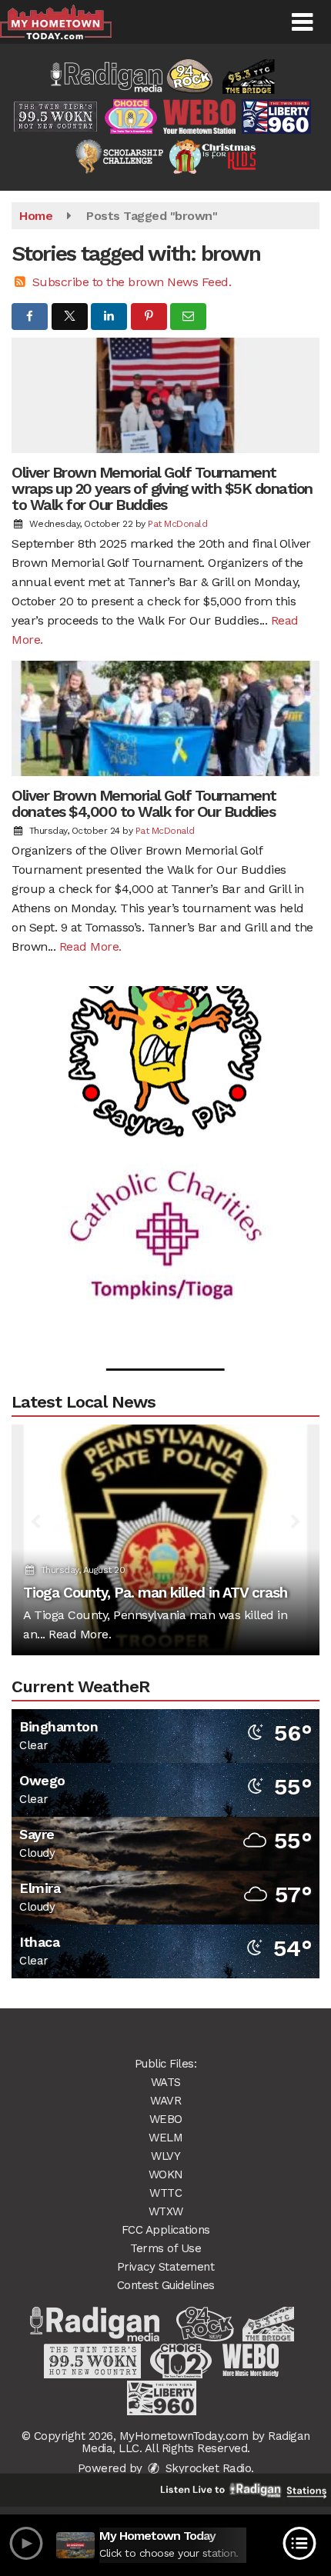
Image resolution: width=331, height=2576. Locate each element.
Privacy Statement (166, 2267)
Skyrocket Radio (206, 2468)
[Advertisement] (165, 1020)
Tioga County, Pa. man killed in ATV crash (155, 1593)
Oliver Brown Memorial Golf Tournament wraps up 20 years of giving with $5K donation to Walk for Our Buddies (162, 488)
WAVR (165, 2101)
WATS (166, 2082)
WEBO (166, 2119)
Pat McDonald (177, 524)
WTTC (165, 2193)
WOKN (166, 2174)
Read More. (90, 946)
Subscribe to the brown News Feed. (132, 282)
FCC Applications (166, 2230)
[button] (302, 22)
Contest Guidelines (166, 2285)
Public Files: (166, 2064)
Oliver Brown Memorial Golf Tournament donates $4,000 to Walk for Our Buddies (144, 803)
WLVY (165, 2156)
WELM (165, 2138)
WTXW (166, 2211)
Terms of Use (165, 2248)
